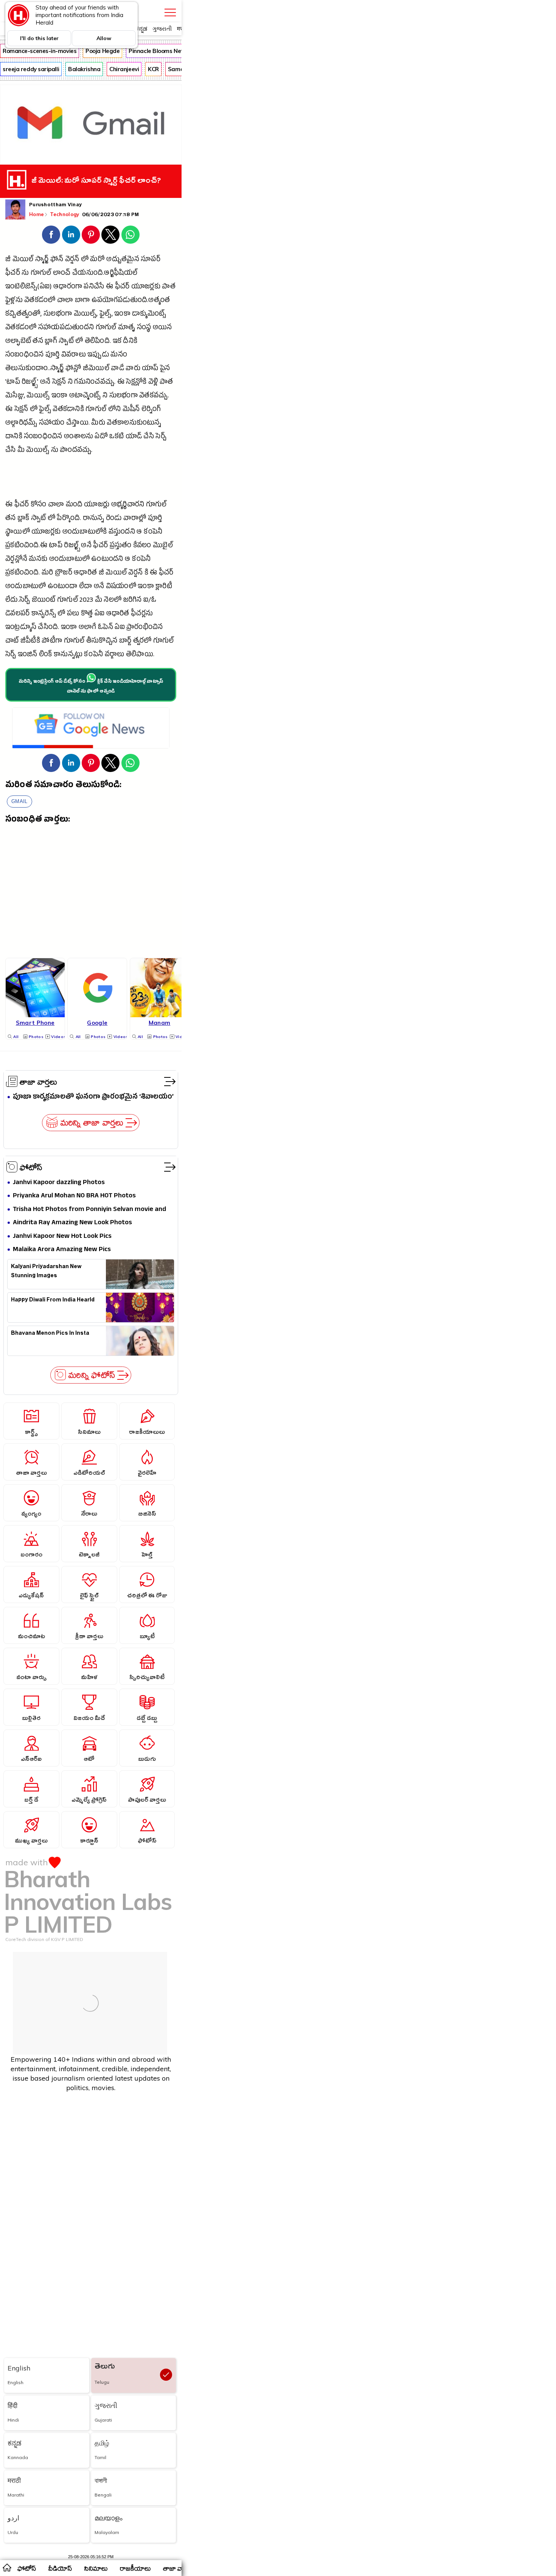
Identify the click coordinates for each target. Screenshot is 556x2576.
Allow (104, 38)
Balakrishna (84, 69)
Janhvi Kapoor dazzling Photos (59, 1183)
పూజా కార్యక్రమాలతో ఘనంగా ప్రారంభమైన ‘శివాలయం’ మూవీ (93, 1097)
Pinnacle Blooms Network (163, 51)
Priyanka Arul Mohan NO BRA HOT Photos (74, 1196)
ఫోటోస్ (31, 1167)
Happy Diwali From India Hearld (53, 1301)
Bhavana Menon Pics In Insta (50, 1334)
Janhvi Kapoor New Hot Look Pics (62, 1237)
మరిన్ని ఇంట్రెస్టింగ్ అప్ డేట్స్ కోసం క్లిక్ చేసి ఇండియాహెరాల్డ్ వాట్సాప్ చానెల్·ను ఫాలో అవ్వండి (91, 687)
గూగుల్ (41, 274)
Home (36, 214)
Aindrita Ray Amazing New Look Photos (72, 1223)
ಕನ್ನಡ (141, 29)
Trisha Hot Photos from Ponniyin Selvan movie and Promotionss (89, 1210)
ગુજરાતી (162, 29)
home (7, 2567)
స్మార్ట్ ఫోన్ (49, 260)
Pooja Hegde (103, 51)
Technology (65, 214)
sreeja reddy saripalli (31, 69)
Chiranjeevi (124, 69)
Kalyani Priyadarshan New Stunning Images (46, 1272)
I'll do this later (39, 38)
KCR (153, 69)
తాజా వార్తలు (38, 1082)
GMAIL (19, 801)
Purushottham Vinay (55, 205)
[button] (51, 235)
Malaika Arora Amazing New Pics (62, 1250)
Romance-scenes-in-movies (40, 51)
